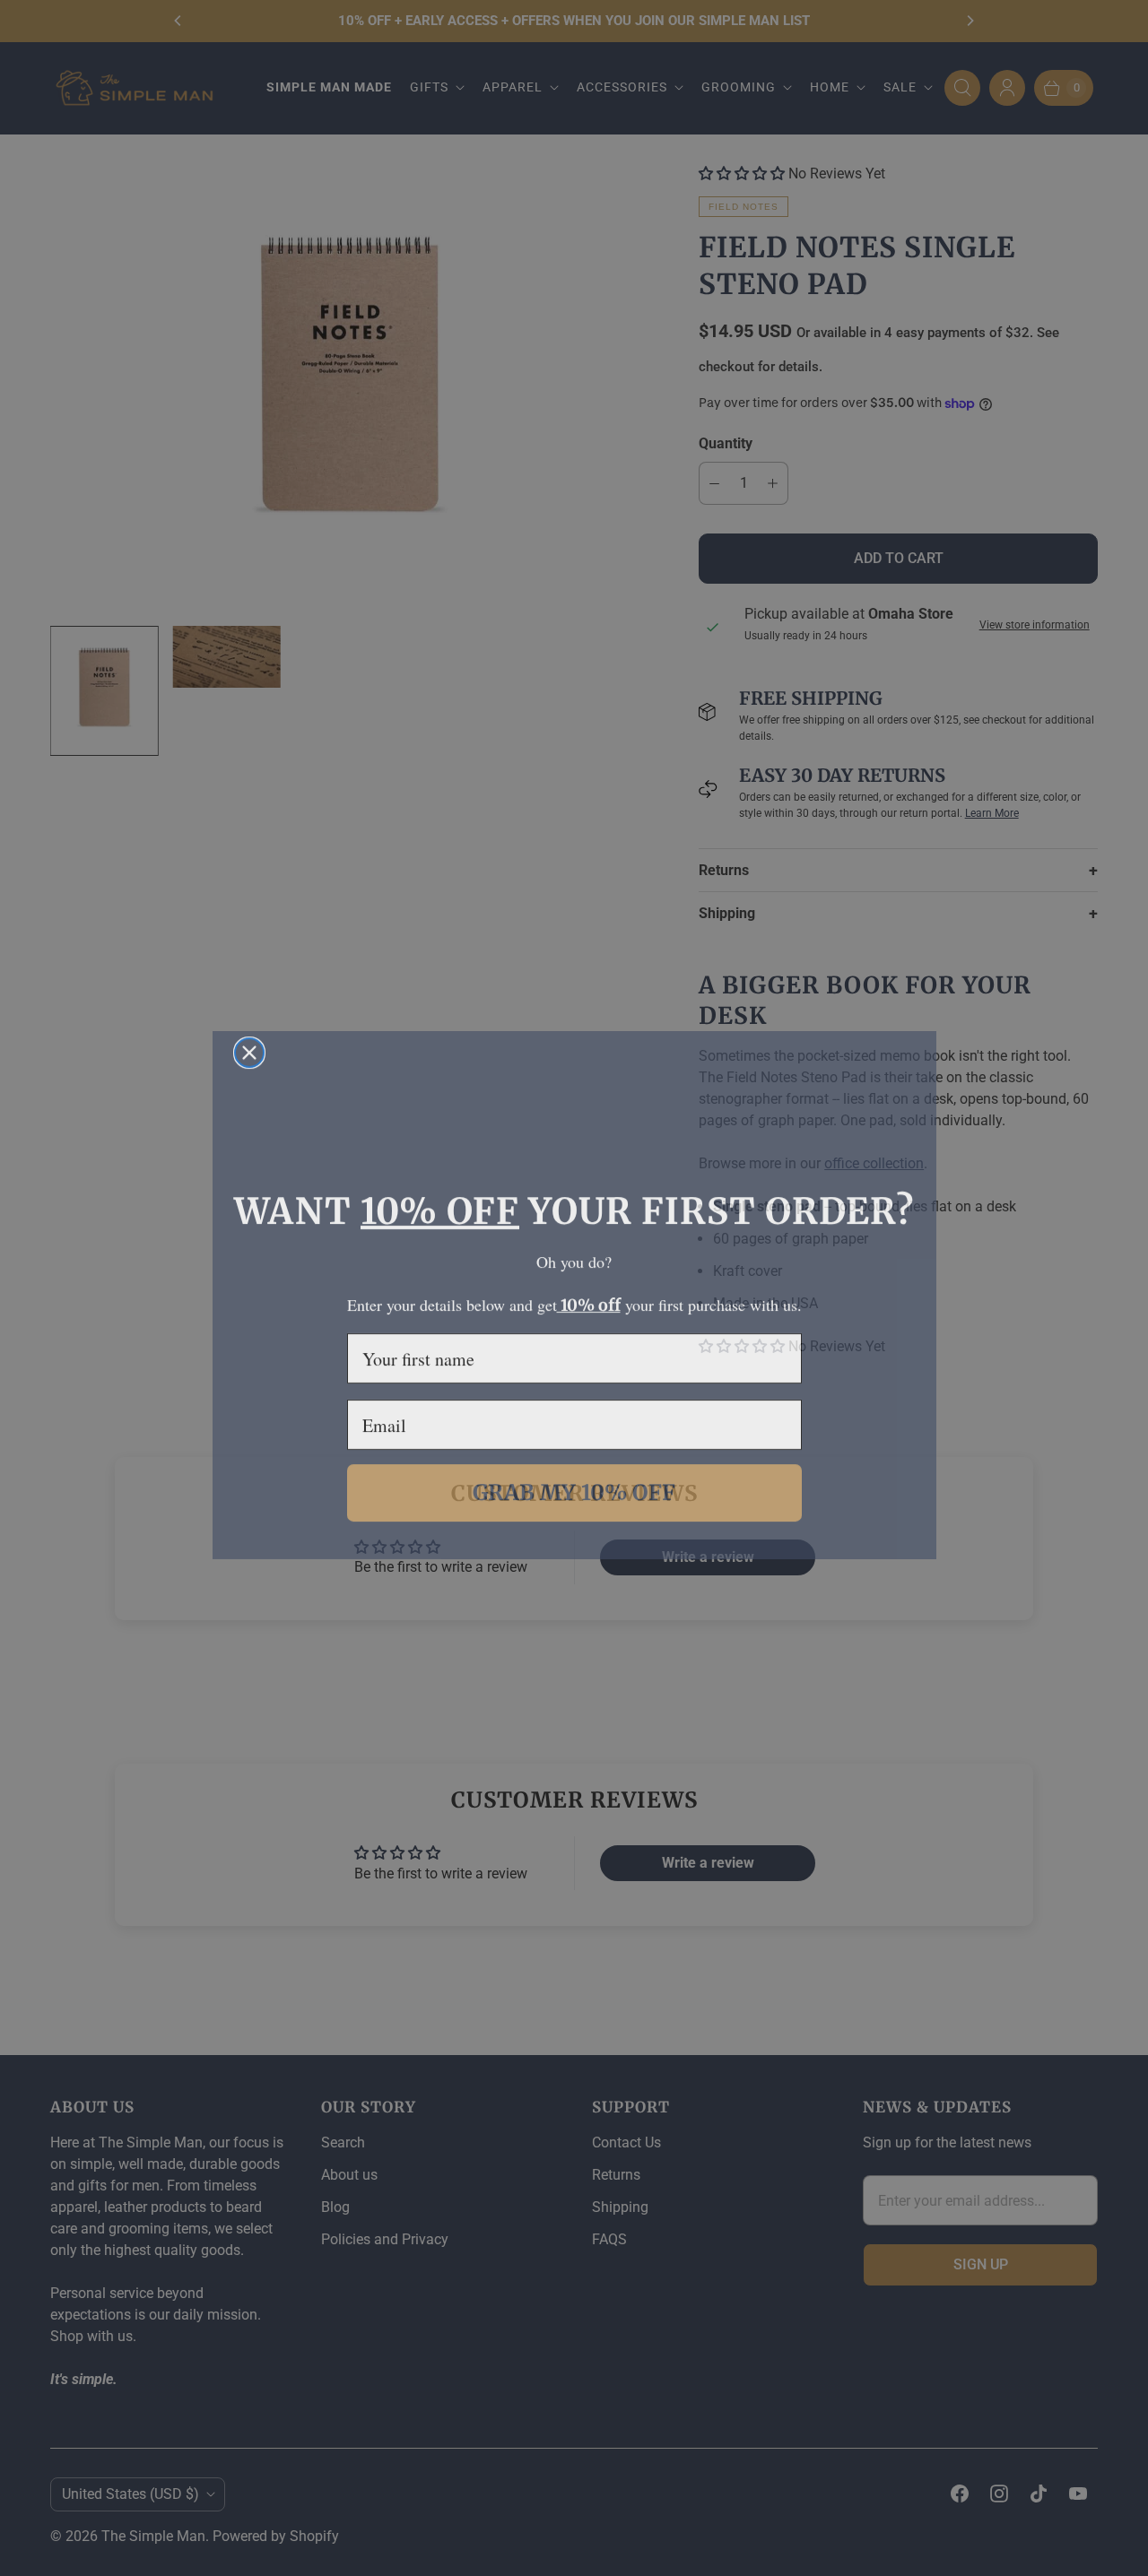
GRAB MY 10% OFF (574, 1484)
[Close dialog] (249, 1045)
